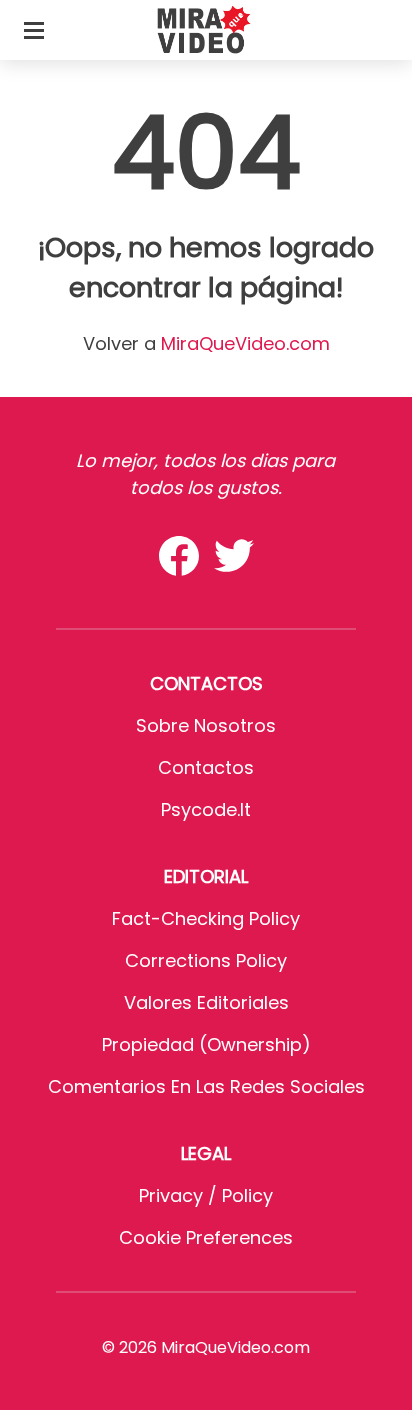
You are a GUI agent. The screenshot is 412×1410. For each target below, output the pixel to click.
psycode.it (206, 809)
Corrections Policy (206, 960)
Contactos (206, 767)
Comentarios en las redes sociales (206, 1086)
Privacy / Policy (206, 1195)
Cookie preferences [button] (206, 1237)
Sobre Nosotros (206, 725)
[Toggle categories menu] (34, 30)
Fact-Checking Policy (206, 918)
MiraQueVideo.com (245, 343)
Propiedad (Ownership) (206, 1044)
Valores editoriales (206, 1002)
